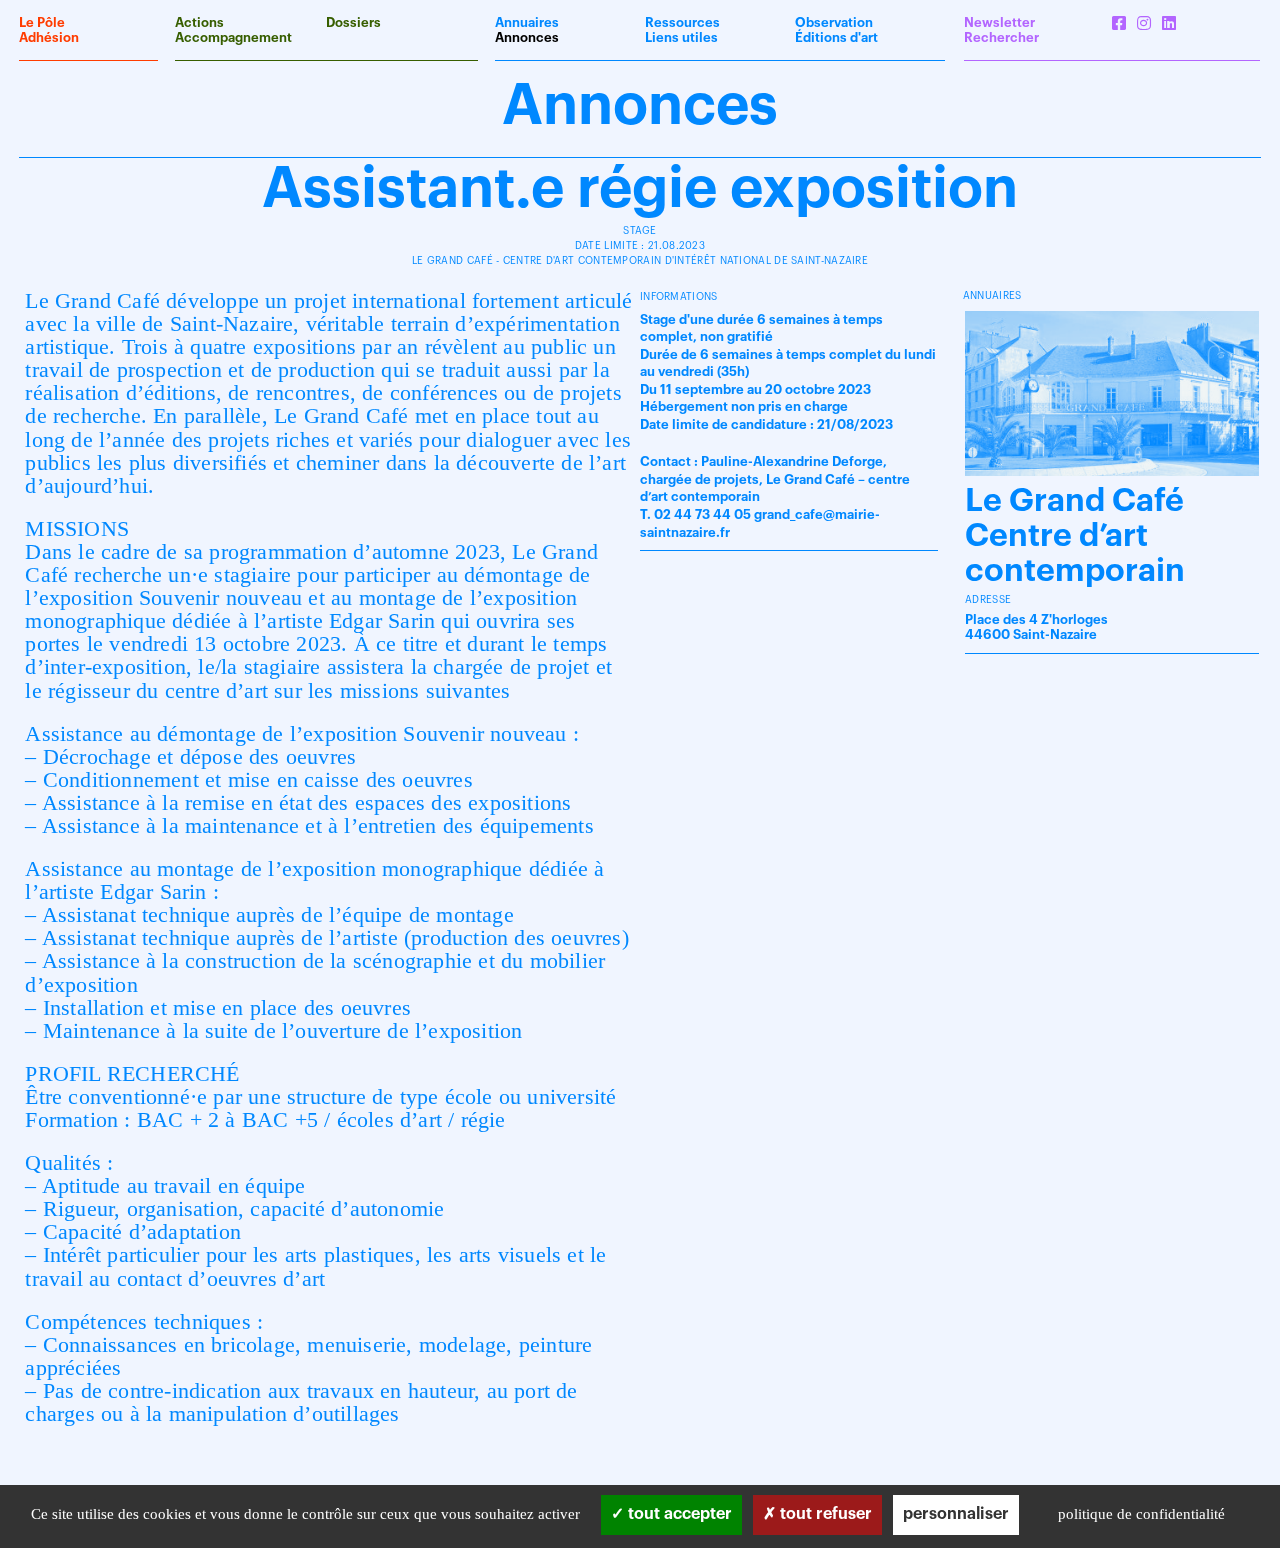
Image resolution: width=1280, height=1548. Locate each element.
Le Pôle (42, 22)
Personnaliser (956, 1514)
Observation (834, 22)
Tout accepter (678, 1514)
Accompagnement (233, 37)
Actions (199, 22)
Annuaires (527, 22)
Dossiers (353, 22)
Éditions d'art (836, 37)
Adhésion (49, 37)
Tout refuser (824, 1514)
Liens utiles (681, 37)
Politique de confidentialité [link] (1141, 1514)
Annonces (527, 37)
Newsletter (999, 22)
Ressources (682, 22)
